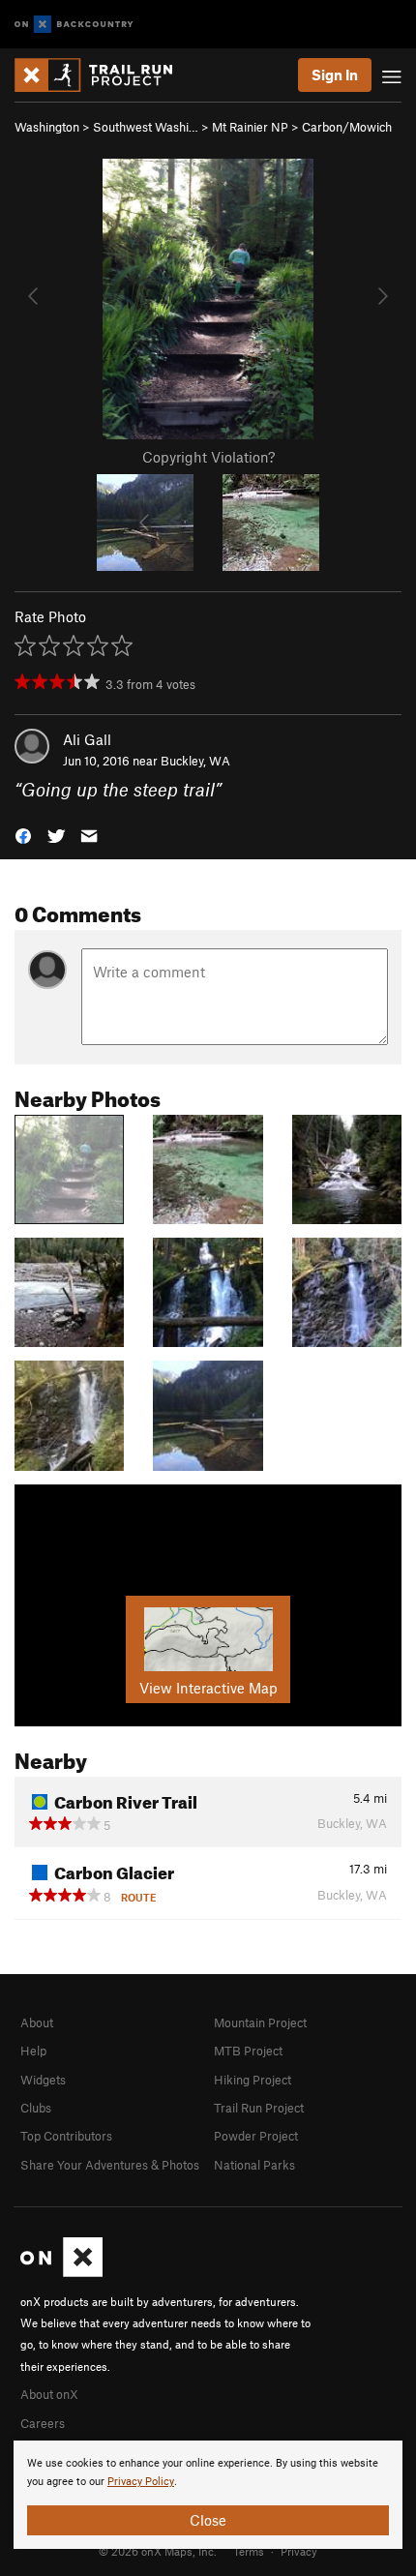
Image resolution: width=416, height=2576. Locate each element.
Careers (43, 2423)
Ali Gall (87, 739)
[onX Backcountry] (74, 25)
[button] (23, 835)
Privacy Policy (141, 2482)
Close (208, 2520)
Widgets (43, 2080)
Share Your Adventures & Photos (110, 2165)
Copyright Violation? (208, 457)
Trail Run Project (259, 2108)
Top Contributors (66, 2136)
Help (33, 2051)
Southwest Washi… (146, 127)
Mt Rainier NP (250, 127)
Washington (47, 127)
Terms (249, 2551)
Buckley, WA (195, 761)
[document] (208, 2495)
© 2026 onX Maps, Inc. (158, 2551)
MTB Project (248, 2051)
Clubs (36, 2108)
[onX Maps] (61, 2272)
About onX (49, 2394)
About (37, 2022)
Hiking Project (253, 2080)
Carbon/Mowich (347, 127)
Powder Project (256, 2136)
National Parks (254, 2165)
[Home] (103, 75)
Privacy (299, 2551)
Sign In (335, 75)
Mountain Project (260, 2022)
